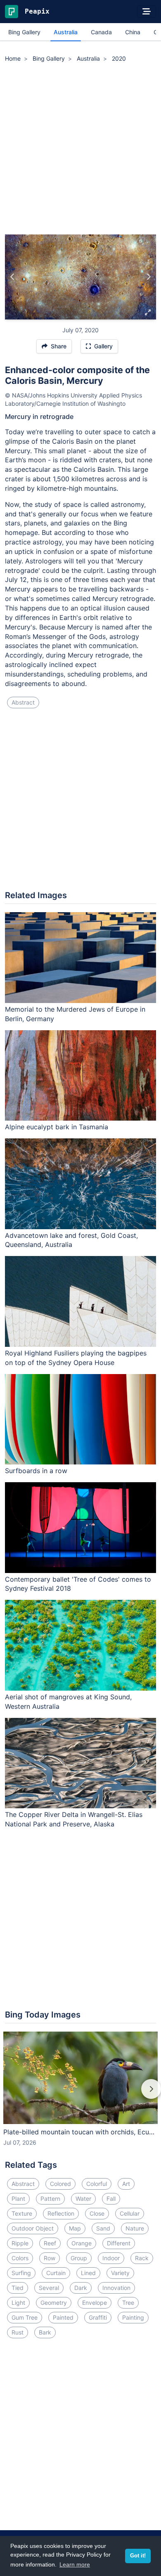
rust (18, 2332)
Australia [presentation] (66, 32)
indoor (111, 2258)
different (119, 2243)
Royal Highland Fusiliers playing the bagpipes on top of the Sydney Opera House (76, 1358)
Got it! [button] (138, 2556)
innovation (116, 2288)
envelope (95, 2303)
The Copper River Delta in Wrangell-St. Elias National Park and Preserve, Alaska (74, 1819)
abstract (23, 702)
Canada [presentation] (101, 32)
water (83, 2199)
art (126, 2184)
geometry (54, 2303)
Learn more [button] (75, 2564)
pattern (50, 2199)
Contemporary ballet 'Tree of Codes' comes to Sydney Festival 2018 (78, 1584)
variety (120, 2273)
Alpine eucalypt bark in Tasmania (57, 1127)
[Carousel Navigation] (80, 2095)
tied (18, 2288)
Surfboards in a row (36, 1471)
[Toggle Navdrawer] (147, 12)
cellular (130, 2213)
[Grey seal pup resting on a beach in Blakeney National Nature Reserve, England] (148, 277)
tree (128, 2303)
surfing (21, 2273)
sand (103, 2228)
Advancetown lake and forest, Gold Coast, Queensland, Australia (71, 1240)
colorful (97, 2184)
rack (142, 2258)
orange (82, 2243)
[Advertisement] (80, 150)
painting (133, 2317)
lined (88, 2273)
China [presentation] (133, 32)
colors (20, 2258)
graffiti (98, 2317)
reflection (61, 2213)
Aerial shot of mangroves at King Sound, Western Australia (68, 1702)
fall (111, 2199)
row (50, 2258)
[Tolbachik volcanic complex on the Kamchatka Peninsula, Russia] (13, 277)
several (49, 2288)
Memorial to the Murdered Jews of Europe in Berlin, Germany (75, 1014)
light (18, 2303)
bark (45, 2332)
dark (81, 2288)
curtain (56, 2273)
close (97, 2213)
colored (60, 2184)
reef (50, 2243)
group (79, 2258)
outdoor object (33, 2228)
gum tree (25, 2317)
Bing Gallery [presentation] (24, 32)
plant (18, 2199)
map (75, 2228)
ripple (20, 2243)
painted (63, 2317)
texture (22, 2213)
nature (135, 2228)
